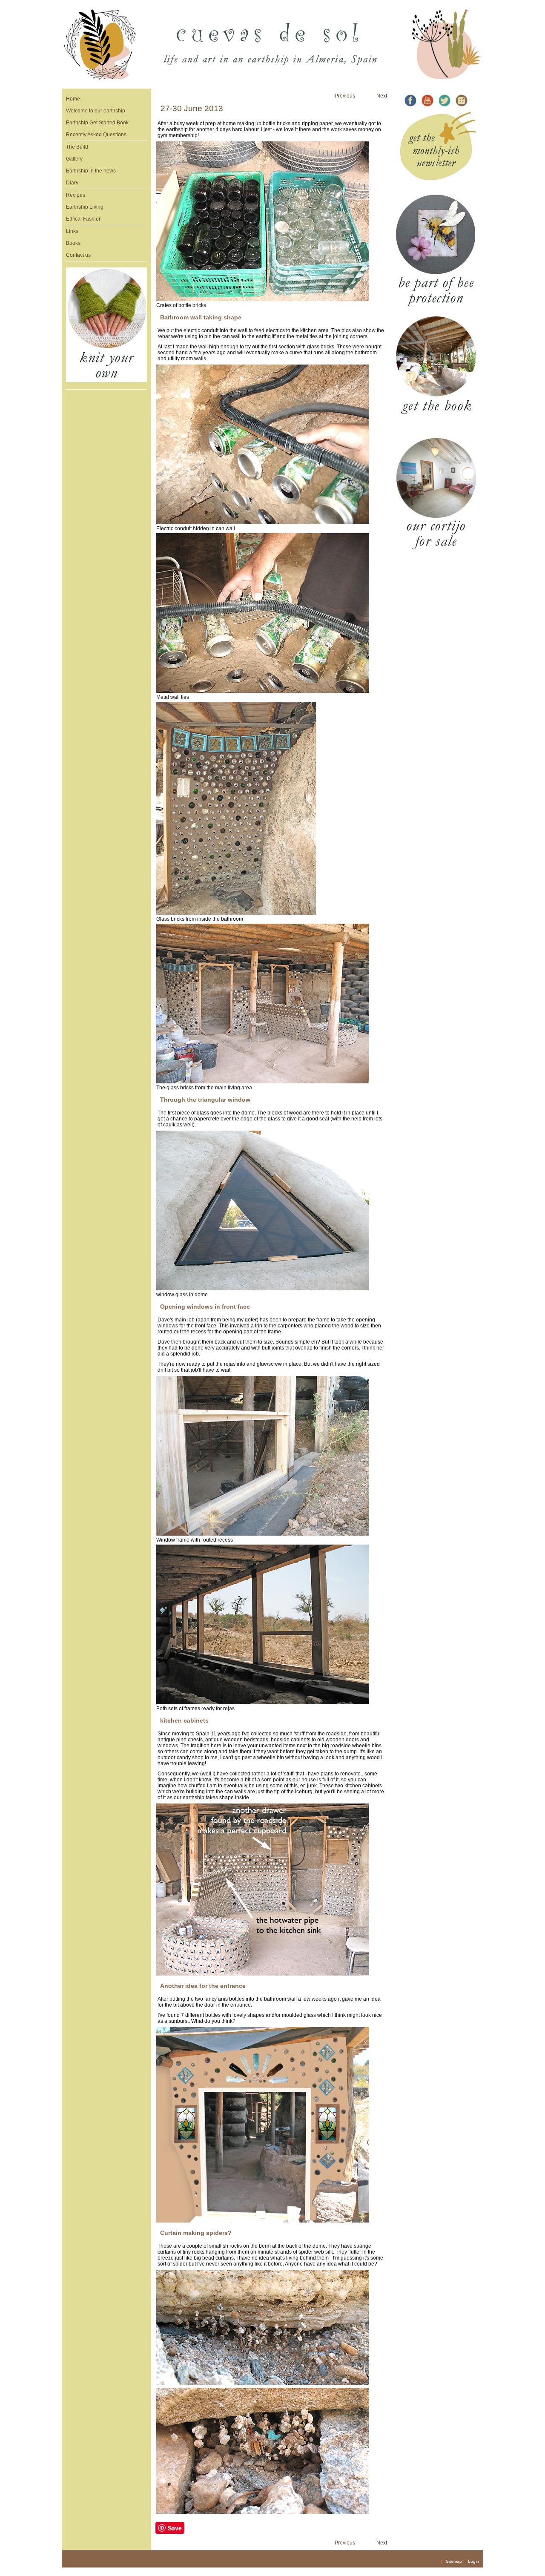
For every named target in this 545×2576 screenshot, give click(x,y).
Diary (72, 183)
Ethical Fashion (84, 219)
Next (382, 96)
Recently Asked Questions (96, 135)
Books (73, 243)
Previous (345, 96)
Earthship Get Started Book (97, 123)
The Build (77, 147)
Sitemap (454, 2561)
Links (72, 231)
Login (473, 2561)
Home (73, 99)
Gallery (74, 159)
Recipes (76, 195)
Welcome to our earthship (96, 111)
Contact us (78, 255)
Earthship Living (85, 207)
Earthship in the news (91, 171)
